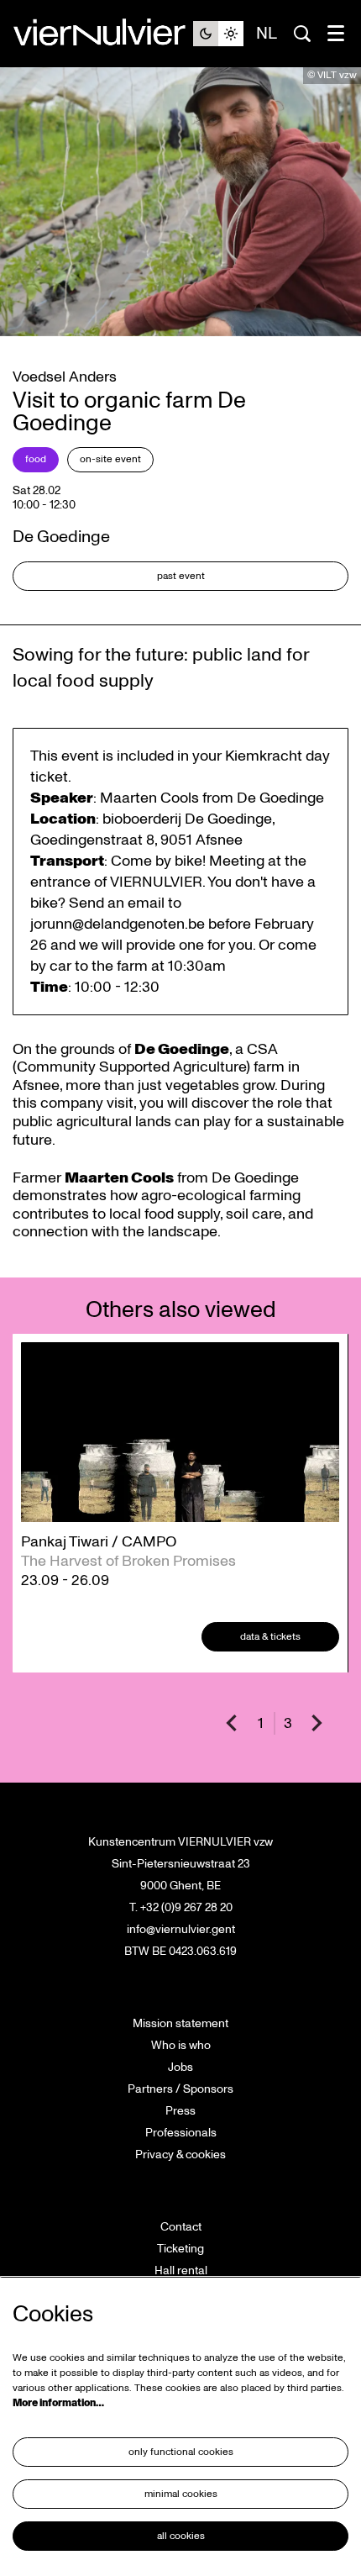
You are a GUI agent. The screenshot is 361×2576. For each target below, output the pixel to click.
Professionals (181, 2133)
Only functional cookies (181, 2452)
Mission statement (180, 2023)
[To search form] (302, 34)
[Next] (317, 1723)
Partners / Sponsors (180, 2089)
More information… (58, 2403)
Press (180, 2111)
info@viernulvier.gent (181, 1929)
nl (267, 34)
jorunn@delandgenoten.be (118, 924)
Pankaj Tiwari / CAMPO (99, 1542)
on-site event (110, 459)
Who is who (181, 2045)
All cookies (181, 2536)
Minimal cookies (181, 2494)
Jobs (180, 2067)
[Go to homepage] (103, 34)
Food (36, 459)
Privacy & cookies (180, 2155)
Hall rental (181, 2270)
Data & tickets (270, 1637)
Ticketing (180, 2249)
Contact (181, 2227)
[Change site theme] (218, 34)
